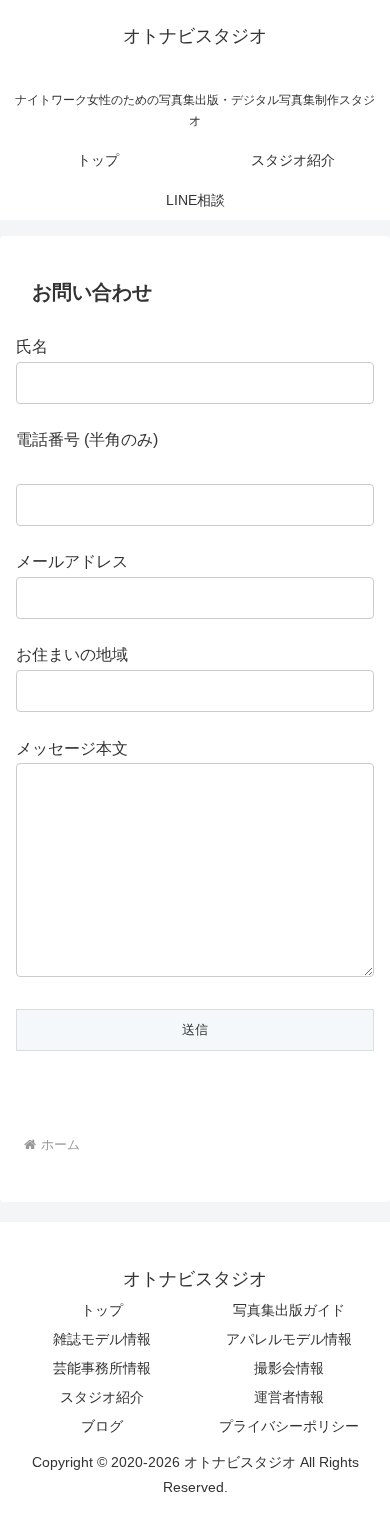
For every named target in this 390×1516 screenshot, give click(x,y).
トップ (102, 1310)
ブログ (102, 1426)
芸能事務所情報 (102, 1368)
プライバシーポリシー (289, 1426)
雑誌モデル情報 (102, 1339)
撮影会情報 (289, 1368)
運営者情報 (289, 1397)
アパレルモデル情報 (289, 1339)
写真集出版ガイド (289, 1310)
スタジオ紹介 (102, 1397)
